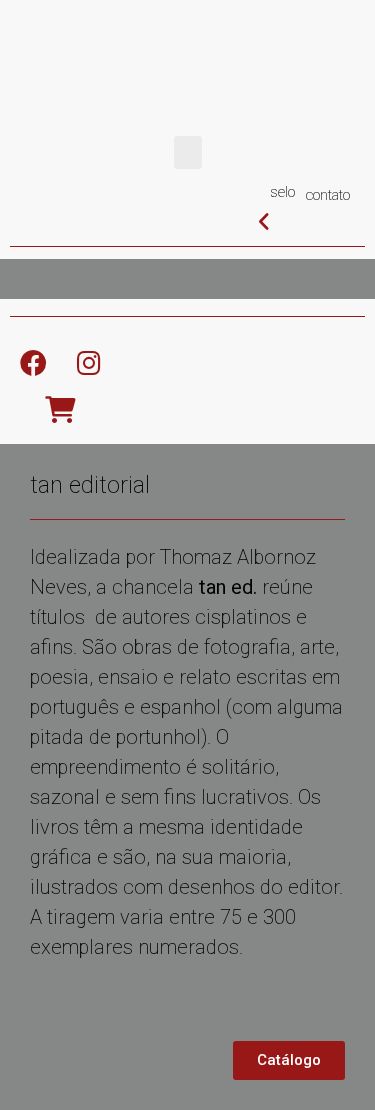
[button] (188, 152)
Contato (328, 195)
